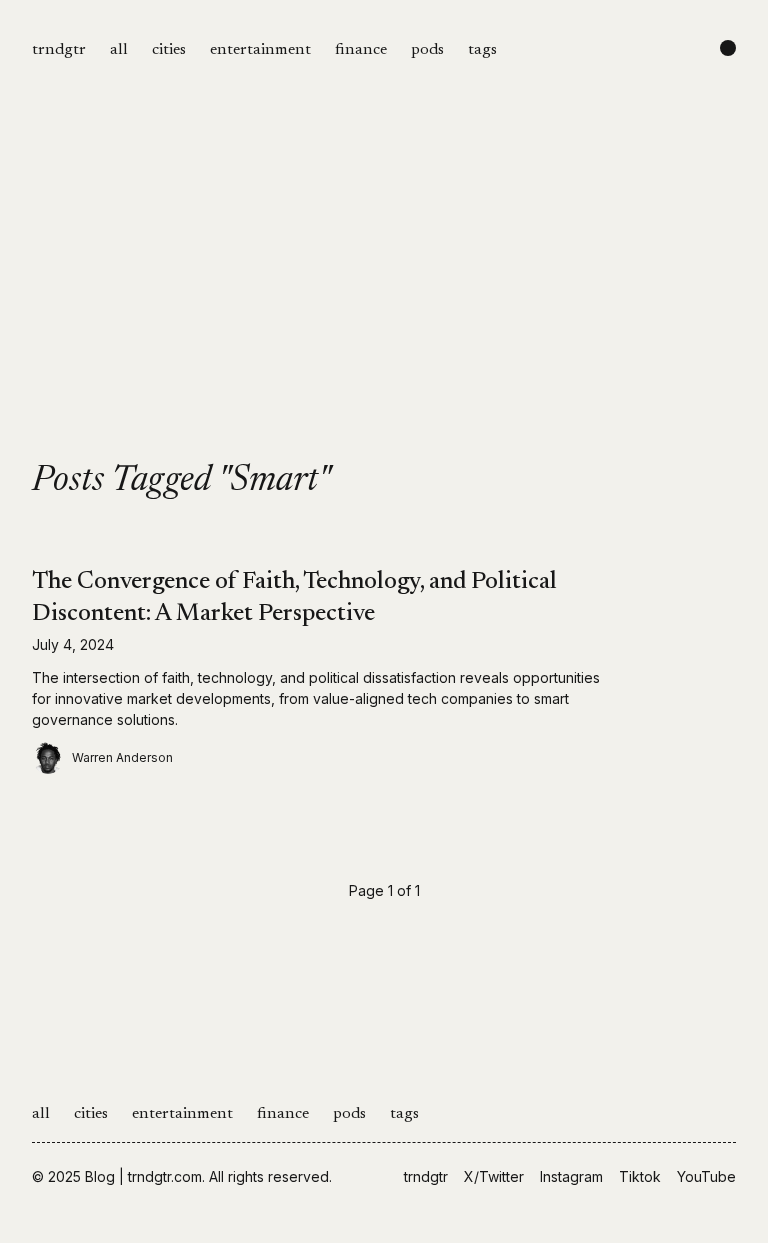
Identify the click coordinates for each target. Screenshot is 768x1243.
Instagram (571, 1176)
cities (169, 50)
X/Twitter (494, 1176)
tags (482, 50)
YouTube (706, 1176)
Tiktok (640, 1176)
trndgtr (59, 50)
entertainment (260, 50)
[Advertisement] (384, 312)
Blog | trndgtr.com (143, 1176)
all (119, 50)
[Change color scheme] (728, 48)
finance (361, 50)
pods (427, 50)
